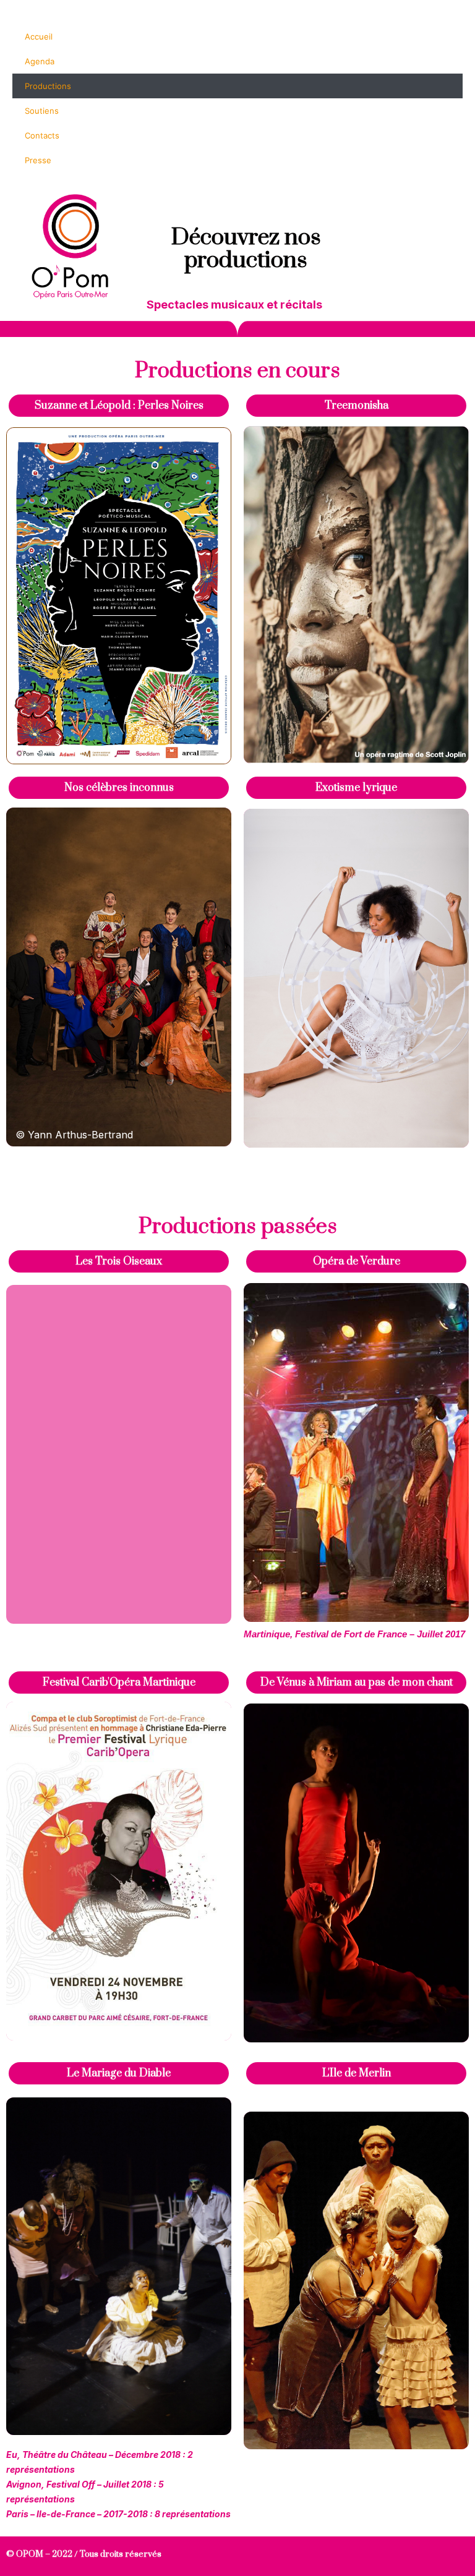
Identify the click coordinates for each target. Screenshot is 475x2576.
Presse (38, 160)
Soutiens (42, 111)
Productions (48, 86)
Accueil (39, 36)
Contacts (42, 135)
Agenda (40, 61)
